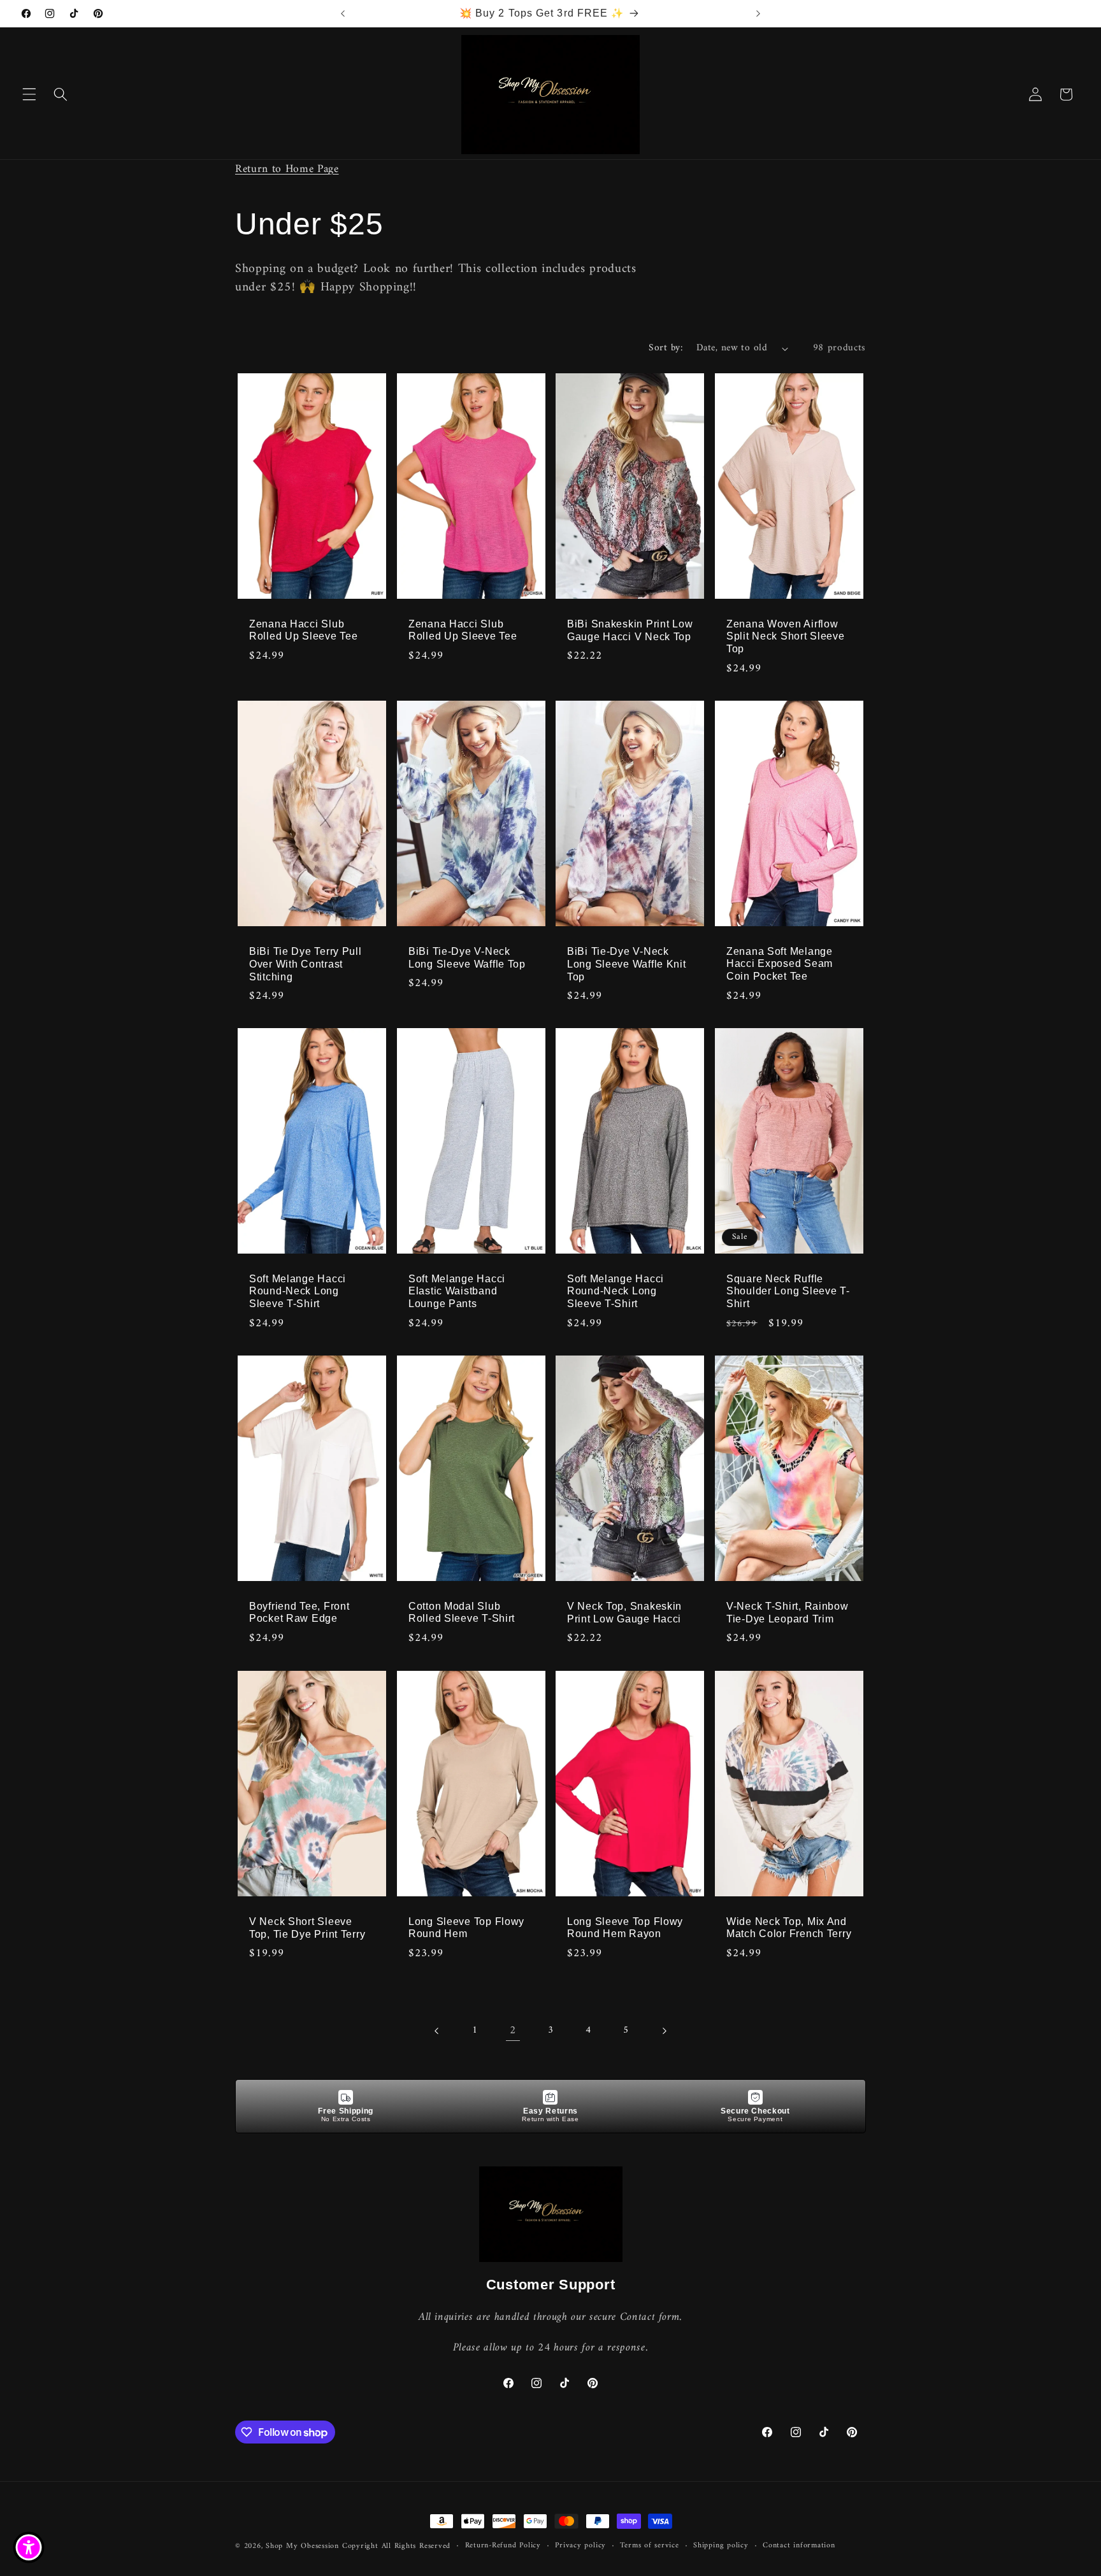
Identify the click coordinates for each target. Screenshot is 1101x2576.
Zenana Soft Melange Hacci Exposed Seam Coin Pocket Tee (780, 963)
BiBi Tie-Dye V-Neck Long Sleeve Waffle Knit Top (627, 963)
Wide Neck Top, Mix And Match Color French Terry (789, 1927)
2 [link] (513, 2030)
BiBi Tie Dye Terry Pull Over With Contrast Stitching (306, 963)
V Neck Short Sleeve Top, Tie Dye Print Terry (307, 1927)
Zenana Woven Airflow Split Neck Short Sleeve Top (786, 636)
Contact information (799, 2546)
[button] (29, 94)
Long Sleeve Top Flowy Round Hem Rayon (625, 1927)
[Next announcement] (758, 13)
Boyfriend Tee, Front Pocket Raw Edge (299, 1613)
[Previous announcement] (343, 13)
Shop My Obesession (302, 2546)
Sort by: (666, 348)
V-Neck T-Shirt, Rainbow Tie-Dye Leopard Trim (788, 1613)
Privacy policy (580, 2546)
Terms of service (649, 2546)
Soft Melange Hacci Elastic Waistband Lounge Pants (457, 1292)
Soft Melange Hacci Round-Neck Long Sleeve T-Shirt (298, 1292)
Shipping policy (721, 2546)
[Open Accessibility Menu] (29, 2547)
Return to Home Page (287, 169)
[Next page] (664, 2031)
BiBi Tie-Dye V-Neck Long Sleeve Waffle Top (467, 957)
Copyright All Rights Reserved (396, 2546)
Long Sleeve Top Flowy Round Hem (466, 1927)
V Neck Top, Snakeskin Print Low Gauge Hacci (624, 1613)
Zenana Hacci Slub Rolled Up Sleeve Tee (303, 630)
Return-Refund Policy (503, 2546)
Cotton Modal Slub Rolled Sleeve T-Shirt (462, 1613)
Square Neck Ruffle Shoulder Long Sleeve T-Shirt (788, 1292)
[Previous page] (437, 2031)
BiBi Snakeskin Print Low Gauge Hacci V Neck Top (630, 630)
